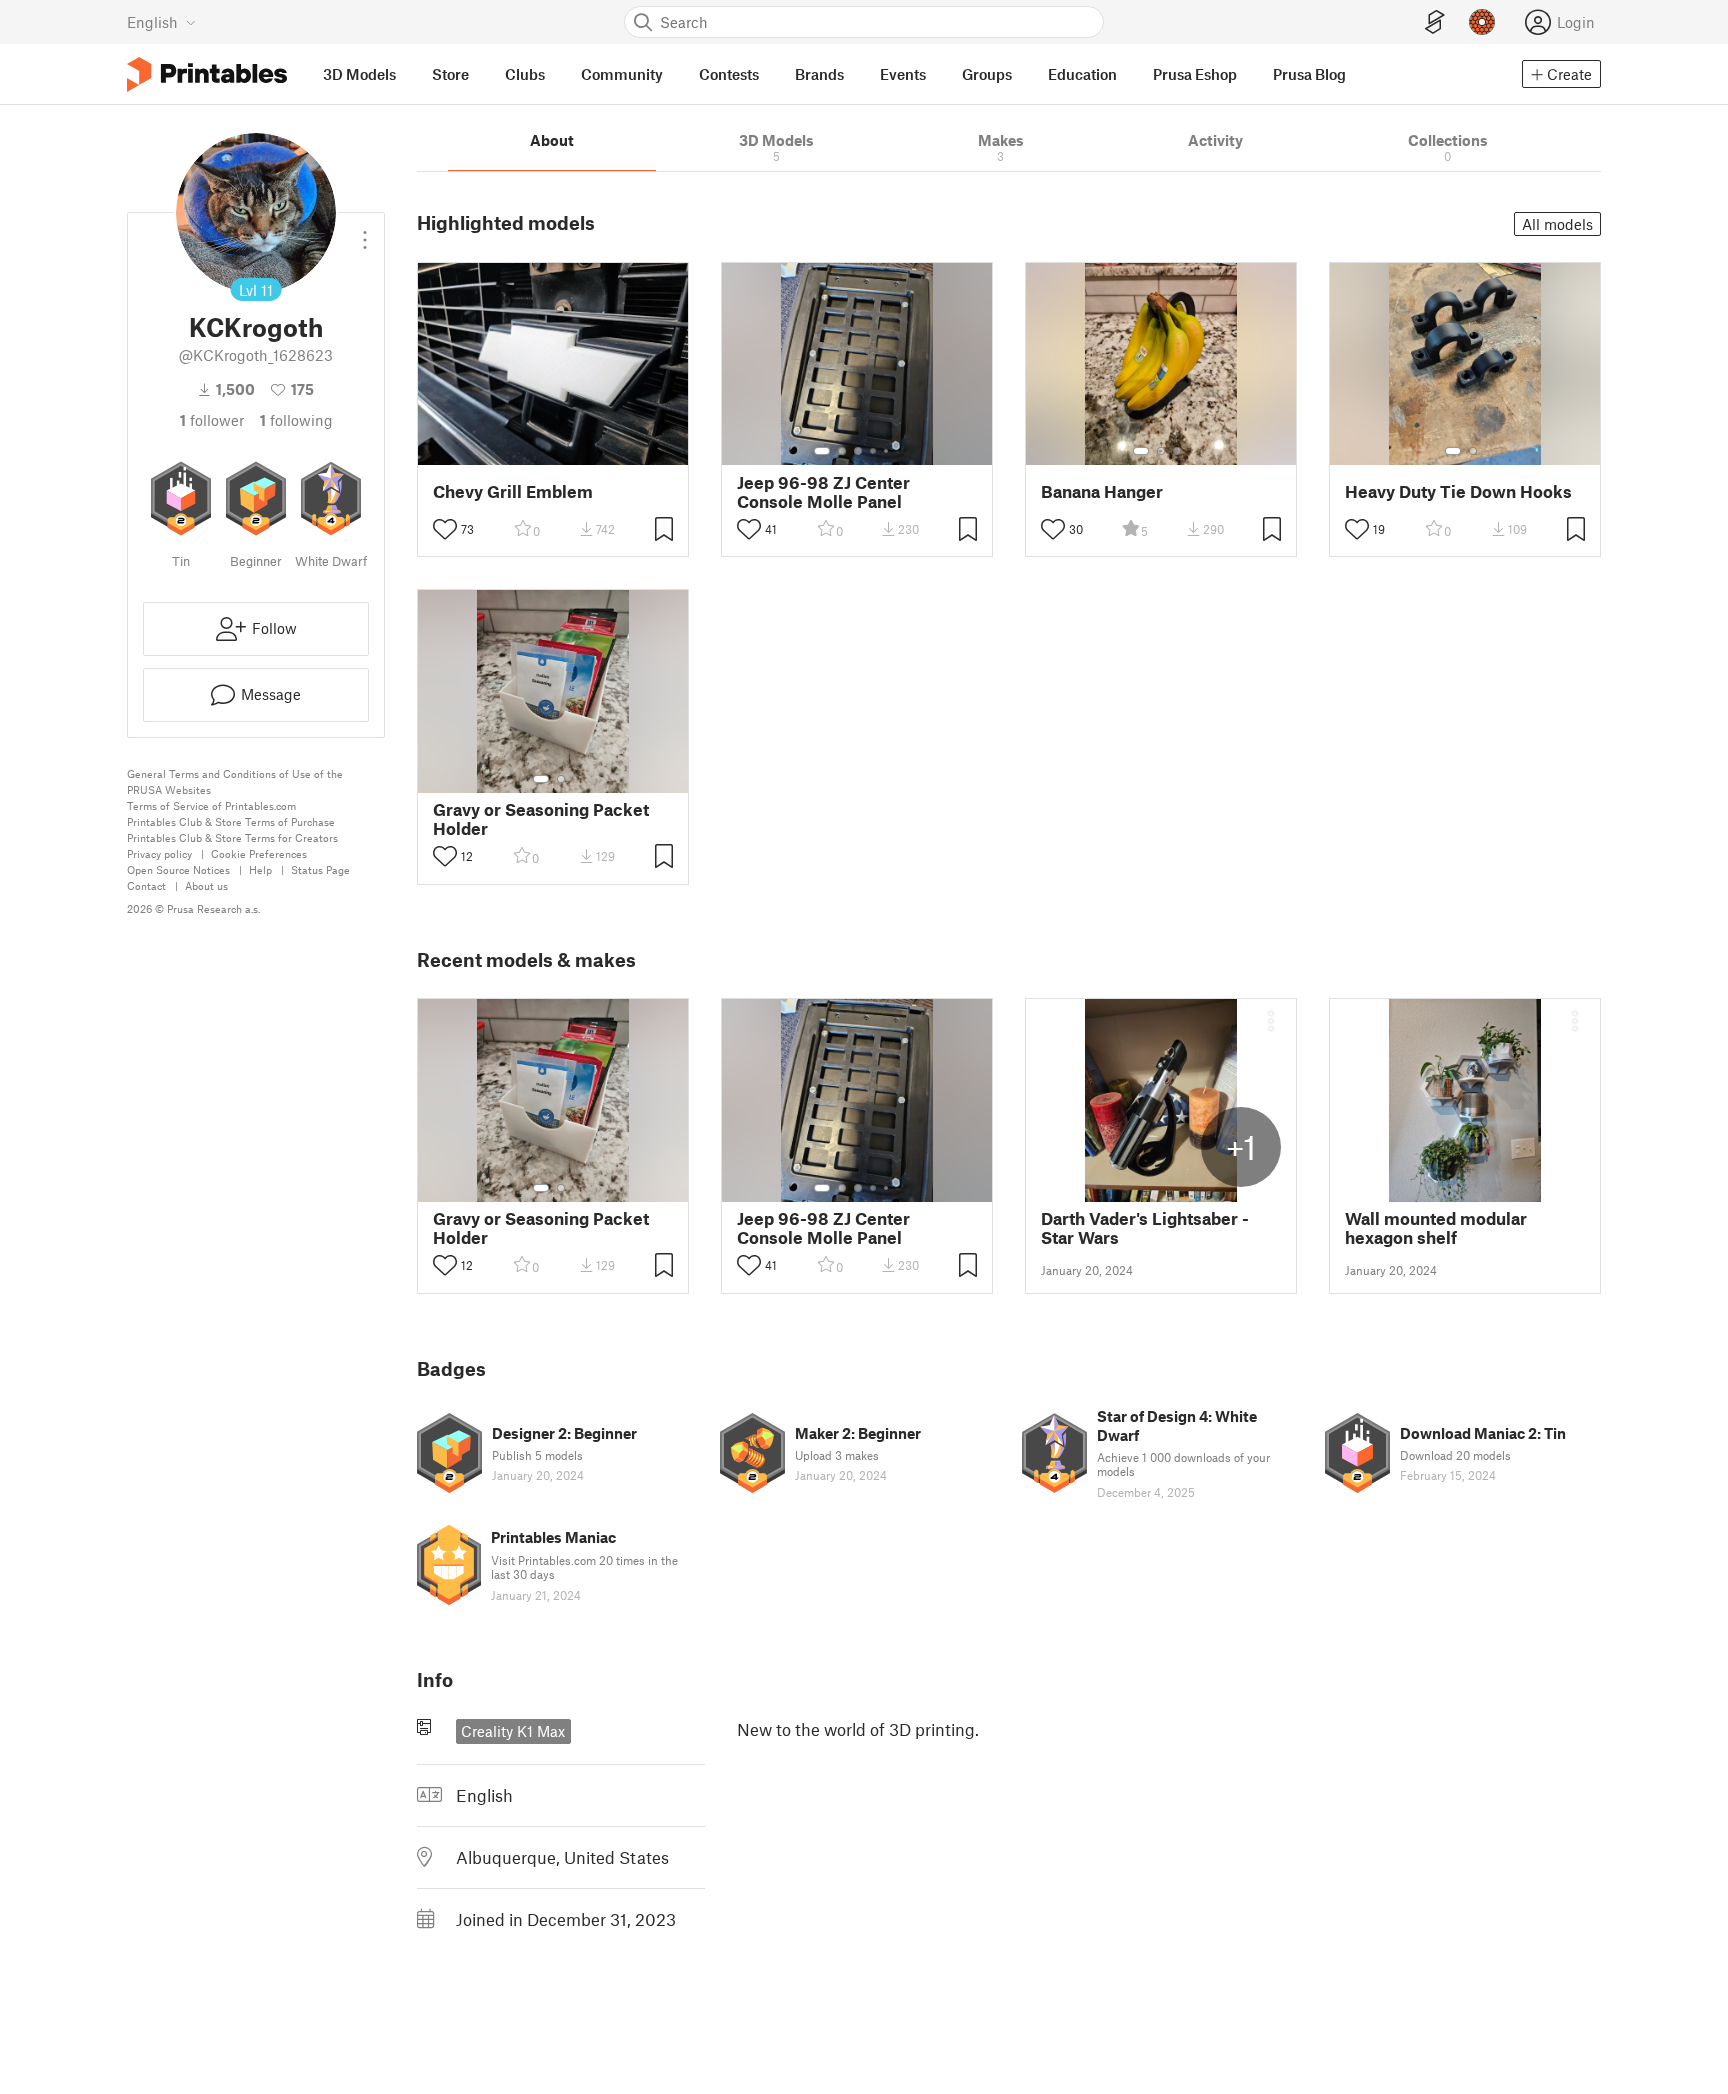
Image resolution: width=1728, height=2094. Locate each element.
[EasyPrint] (1435, 22)
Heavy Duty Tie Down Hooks (1458, 491)
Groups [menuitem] (987, 74)
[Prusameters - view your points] (1482, 22)
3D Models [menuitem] (359, 74)
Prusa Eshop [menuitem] (1195, 74)
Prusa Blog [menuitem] (1309, 74)
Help (260, 869)
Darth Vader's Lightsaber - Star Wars (1145, 1228)
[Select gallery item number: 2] (842, 451)
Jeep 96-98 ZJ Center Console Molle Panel (823, 492)
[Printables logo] (207, 74)
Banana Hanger (1102, 491)
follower (212, 420)
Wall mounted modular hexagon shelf (1436, 1228)
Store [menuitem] (450, 74)
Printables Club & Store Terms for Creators (232, 837)
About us (206, 885)
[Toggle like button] (445, 529)
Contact (146, 885)
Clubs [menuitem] (525, 74)
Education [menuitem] (1082, 74)
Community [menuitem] (622, 74)
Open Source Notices (178, 869)
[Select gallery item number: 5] (888, 451)
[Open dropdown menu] (365, 232)
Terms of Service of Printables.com (211, 805)
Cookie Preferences (259, 853)
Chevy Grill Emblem (513, 491)
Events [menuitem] (903, 74)
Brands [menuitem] (819, 74)
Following (296, 420)
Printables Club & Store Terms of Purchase (231, 821)
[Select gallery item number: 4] (874, 451)
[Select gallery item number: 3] (858, 451)
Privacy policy (159, 853)
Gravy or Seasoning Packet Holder (541, 819)
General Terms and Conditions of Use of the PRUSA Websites (235, 781)
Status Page (320, 869)
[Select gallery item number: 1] (822, 451)
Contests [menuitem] (729, 74)
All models (1557, 224)
